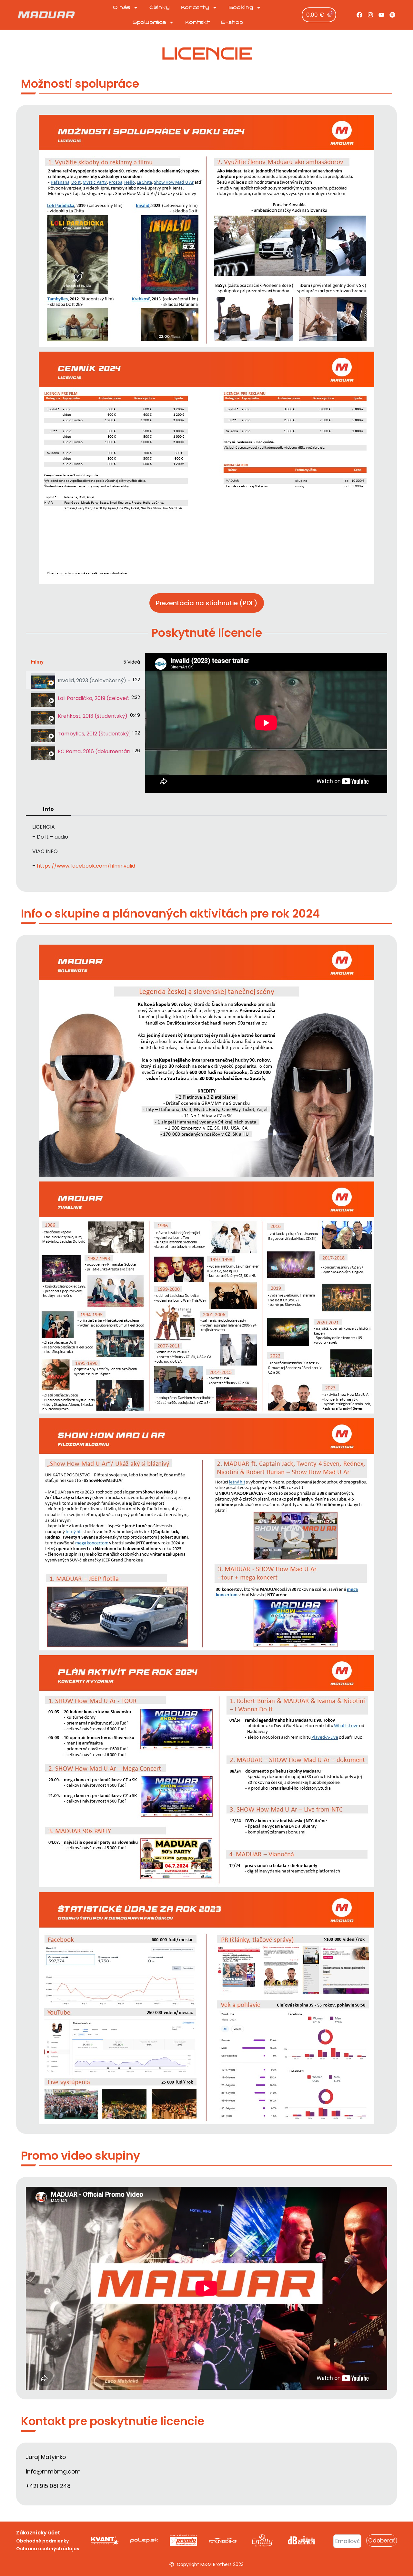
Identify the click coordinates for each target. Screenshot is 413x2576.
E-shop (232, 22)
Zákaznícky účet (38, 2533)
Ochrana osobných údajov (48, 2549)
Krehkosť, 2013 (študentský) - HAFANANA (93, 716)
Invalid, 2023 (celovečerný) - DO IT (94, 680)
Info (48, 809)
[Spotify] (392, 15)
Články (160, 7)
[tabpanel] (266, 723)
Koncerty (195, 7)
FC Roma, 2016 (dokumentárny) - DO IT (94, 751)
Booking (241, 7)
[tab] (86, 680)
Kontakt (197, 22)
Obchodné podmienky (42, 2541)
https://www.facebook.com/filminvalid (86, 866)
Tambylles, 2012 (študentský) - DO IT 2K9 (94, 734)
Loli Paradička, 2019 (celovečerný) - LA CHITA (93, 698)
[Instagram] (370, 15)
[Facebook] (359, 15)
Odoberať (382, 2541)
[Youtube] (381, 15)
